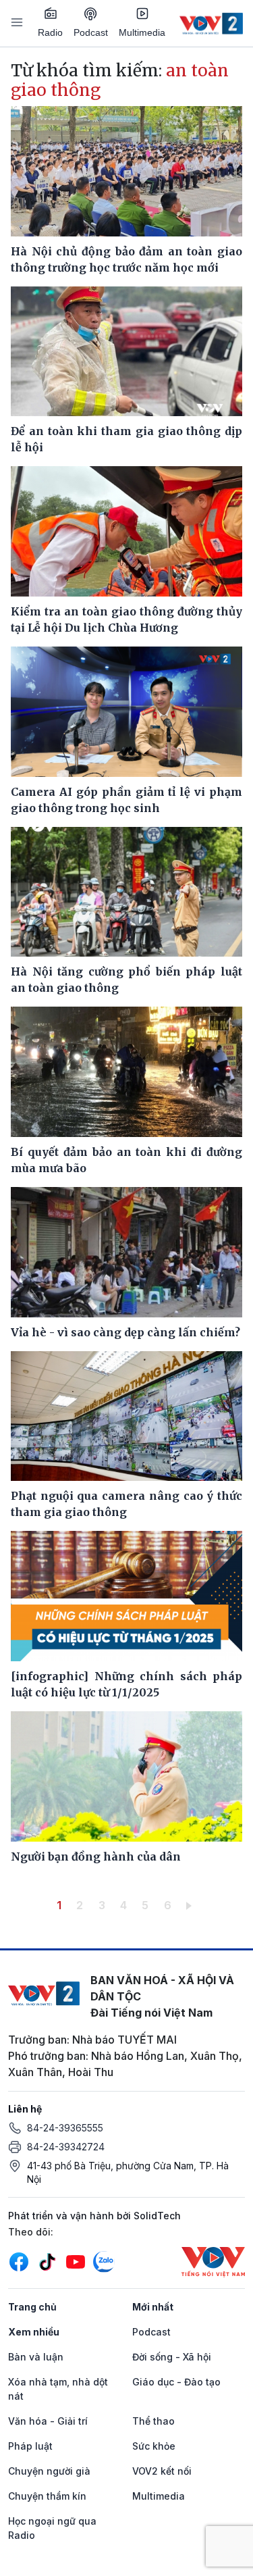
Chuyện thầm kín (47, 2496)
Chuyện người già (49, 2471)
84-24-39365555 (65, 2128)
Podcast (91, 32)
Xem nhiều (34, 2332)
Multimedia (142, 32)
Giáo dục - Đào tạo (176, 2382)
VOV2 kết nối (162, 2471)
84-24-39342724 (66, 2147)
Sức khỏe (154, 2446)
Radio (50, 32)
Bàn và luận (36, 2357)
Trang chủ (32, 2307)
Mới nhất (153, 2307)
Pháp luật (30, 2446)
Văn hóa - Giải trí (48, 2421)
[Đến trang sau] (191, 1905)
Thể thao (153, 2421)
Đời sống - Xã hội (172, 2357)
